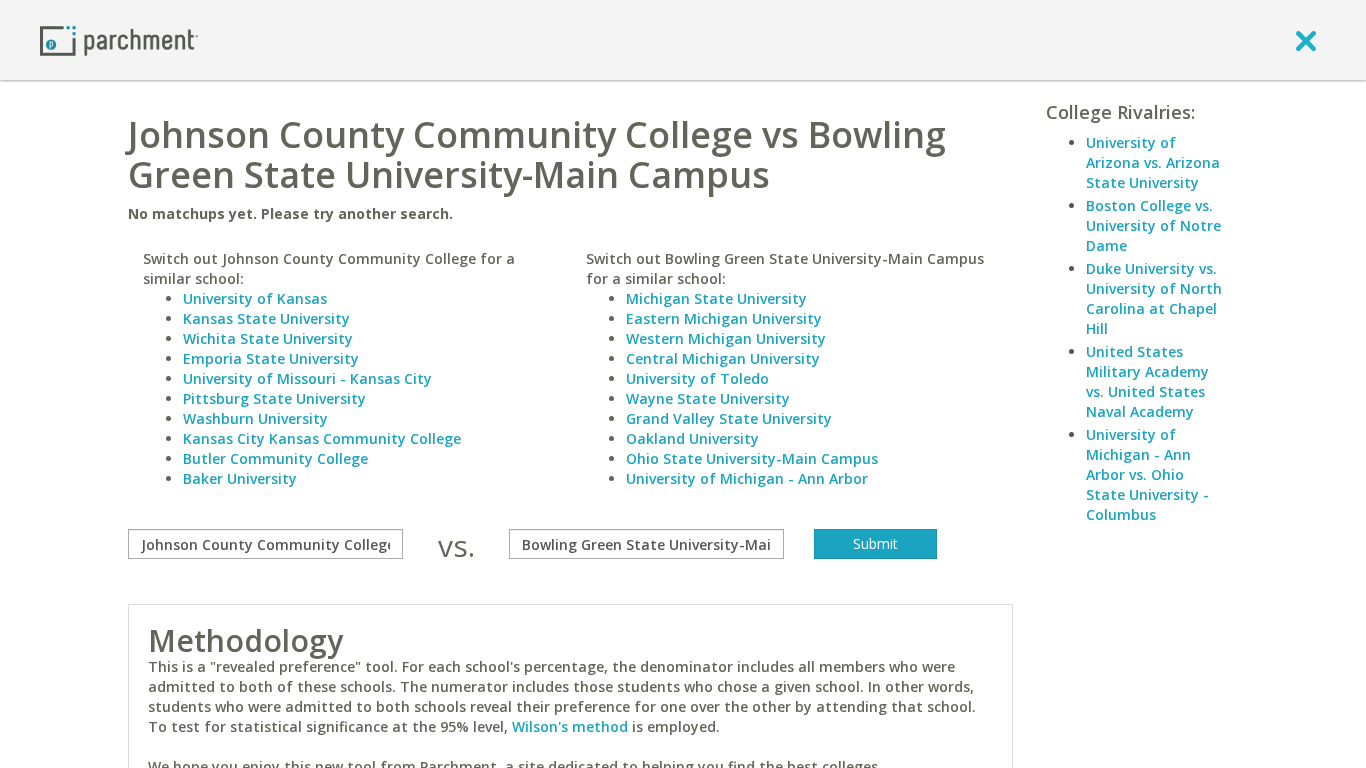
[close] (1306, 40)
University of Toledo (697, 378)
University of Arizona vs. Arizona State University (1153, 162)
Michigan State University (716, 298)
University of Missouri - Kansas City (307, 378)
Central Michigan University (723, 358)
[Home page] (119, 39)
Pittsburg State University (274, 398)
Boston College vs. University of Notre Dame (1153, 225)
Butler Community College (275, 458)
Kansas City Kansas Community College (322, 438)
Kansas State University (266, 318)
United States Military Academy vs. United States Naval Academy (1147, 381)
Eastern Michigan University (724, 318)
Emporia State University (271, 358)
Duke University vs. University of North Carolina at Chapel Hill (1154, 298)
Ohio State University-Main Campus (752, 458)
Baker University (240, 478)
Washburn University (255, 418)
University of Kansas (255, 298)
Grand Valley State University (729, 418)
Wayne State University (708, 398)
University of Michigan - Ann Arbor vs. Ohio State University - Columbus (1147, 474)
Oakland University (692, 438)
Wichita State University (268, 338)
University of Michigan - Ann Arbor (747, 478)
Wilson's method (570, 726)
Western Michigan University (726, 338)
